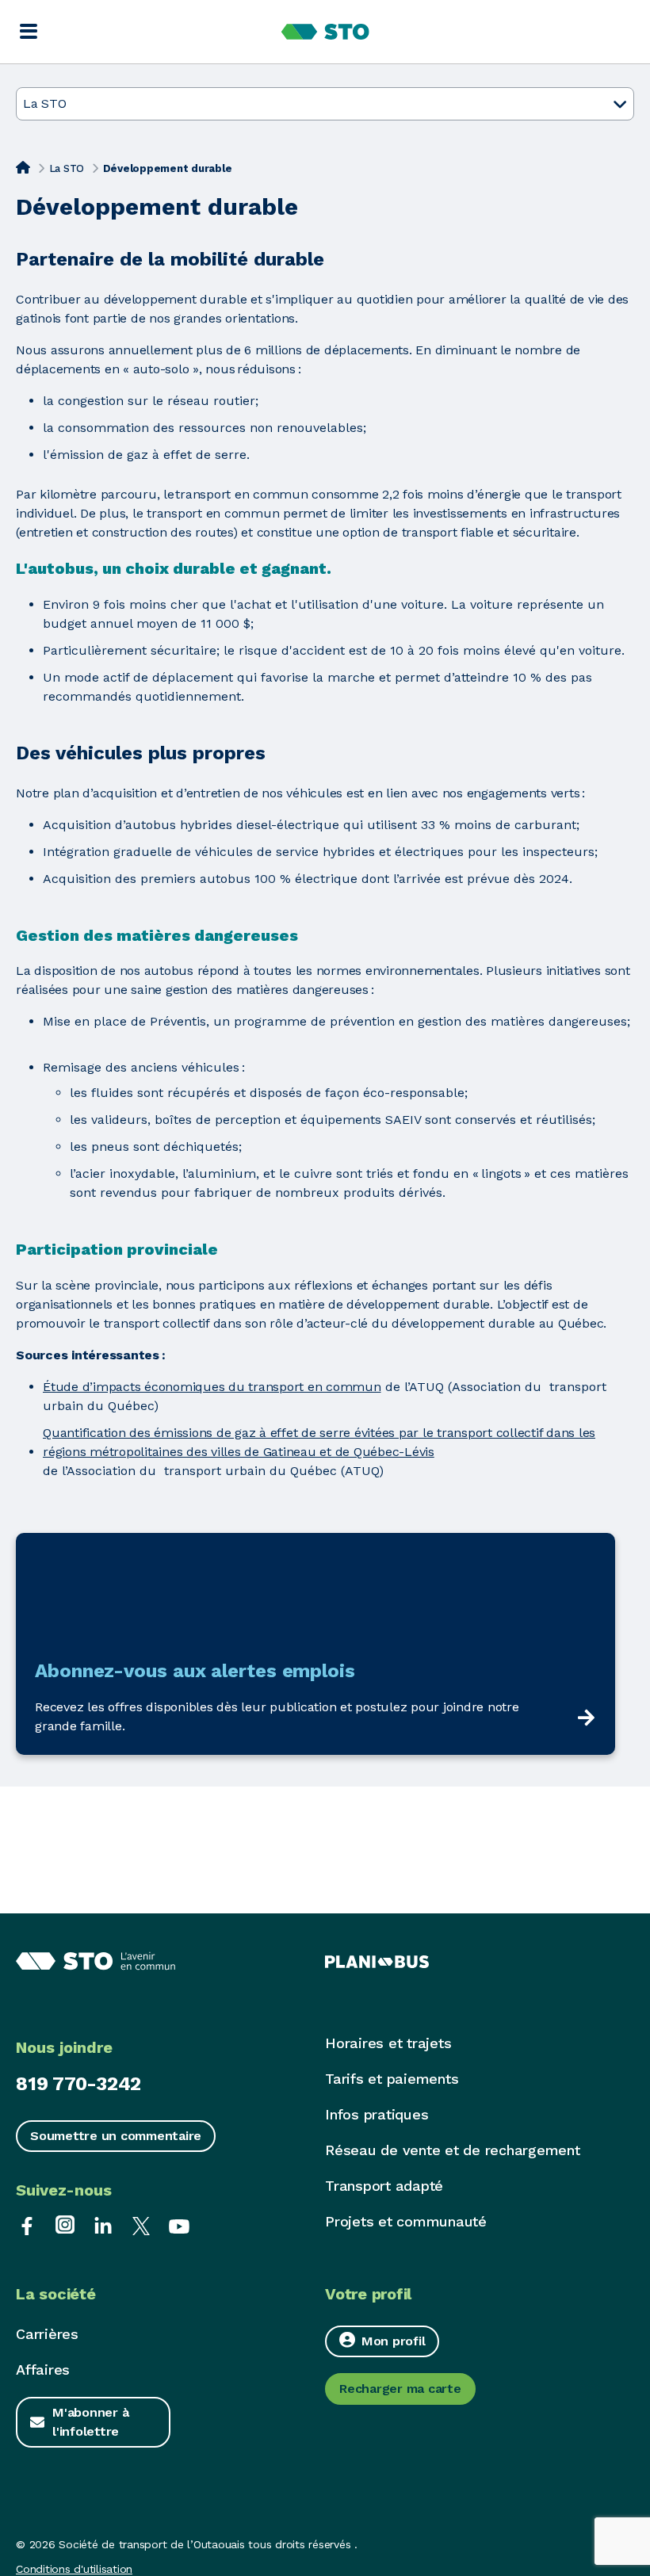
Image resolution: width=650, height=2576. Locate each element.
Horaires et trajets (388, 2043)
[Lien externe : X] (141, 2224)
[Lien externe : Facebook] (27, 2224)
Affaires (43, 2370)
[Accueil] (23, 167)
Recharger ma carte (400, 2389)
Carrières (47, 2334)
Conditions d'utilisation (74, 2569)
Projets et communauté (406, 2221)
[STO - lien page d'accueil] (325, 32)
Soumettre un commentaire (116, 2136)
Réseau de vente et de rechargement (453, 2150)
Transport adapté (384, 2186)
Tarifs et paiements (392, 2079)
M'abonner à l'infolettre (90, 2422)
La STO (67, 168)
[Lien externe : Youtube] (179, 2224)
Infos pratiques (377, 2114)
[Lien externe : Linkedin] (103, 2224)
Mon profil (394, 2341)
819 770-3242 (78, 2084)
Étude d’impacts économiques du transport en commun (212, 1387)
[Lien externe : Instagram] (65, 2224)
